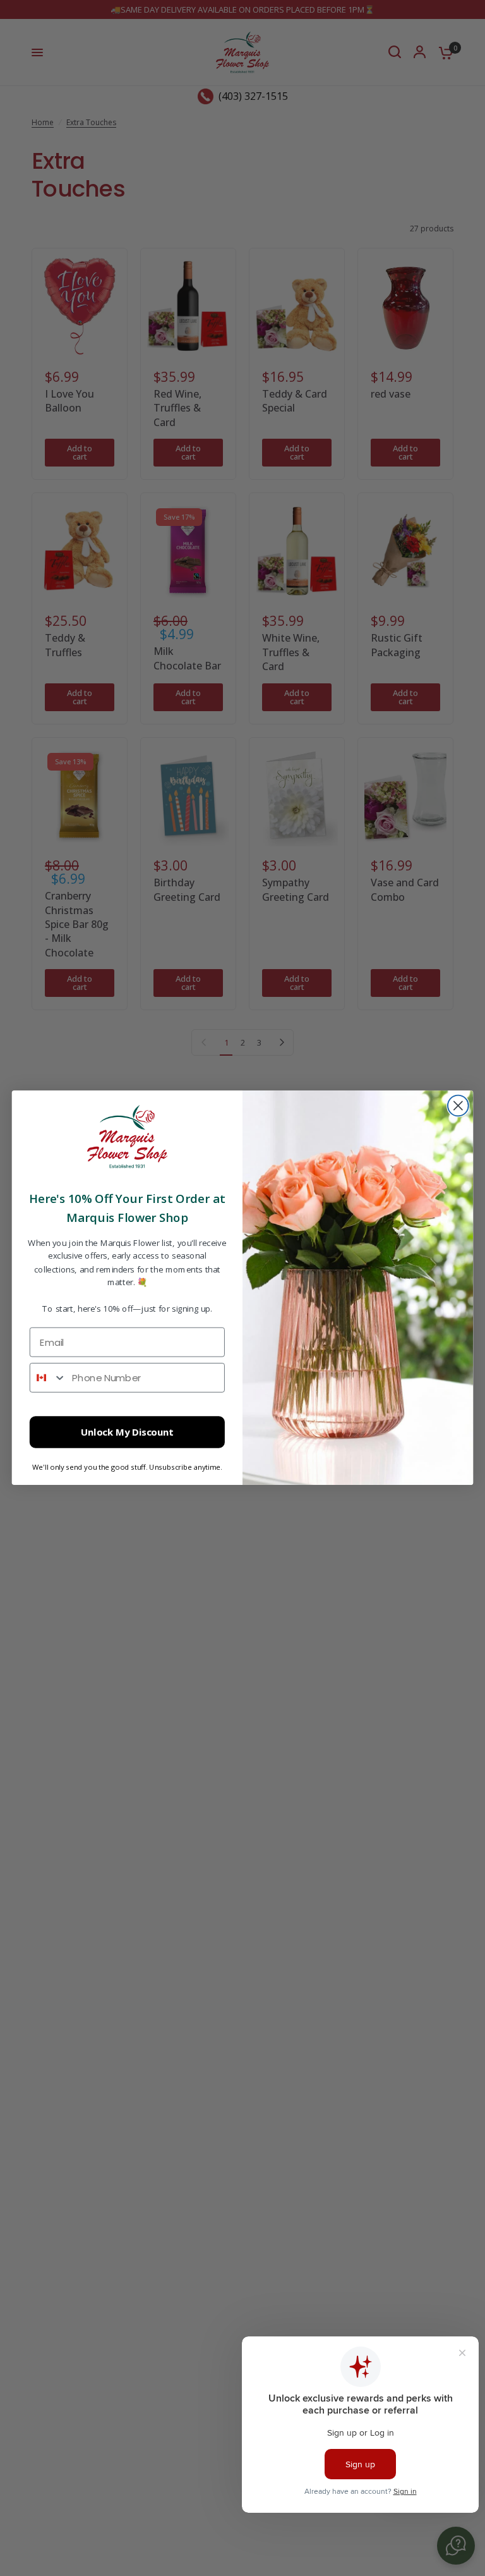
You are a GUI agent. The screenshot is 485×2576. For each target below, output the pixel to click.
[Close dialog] (458, 1106)
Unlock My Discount (127, 1433)
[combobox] (48, 1378)
